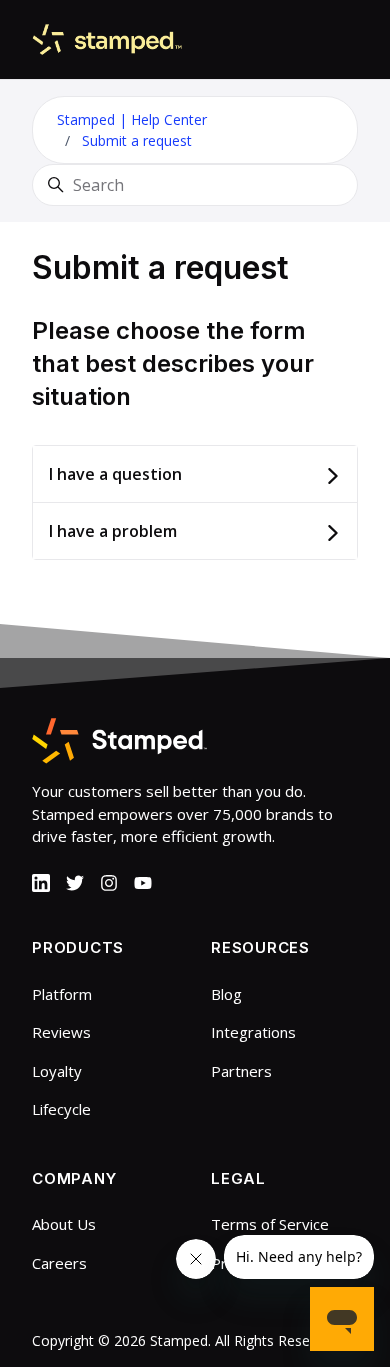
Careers (59, 1263)
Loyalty (57, 1071)
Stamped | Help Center (132, 119)
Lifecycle (61, 1109)
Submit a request (137, 140)
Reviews (61, 1032)
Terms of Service (270, 1224)
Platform (62, 994)
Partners (241, 1071)
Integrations (253, 1032)
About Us (64, 1224)
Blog (226, 994)
